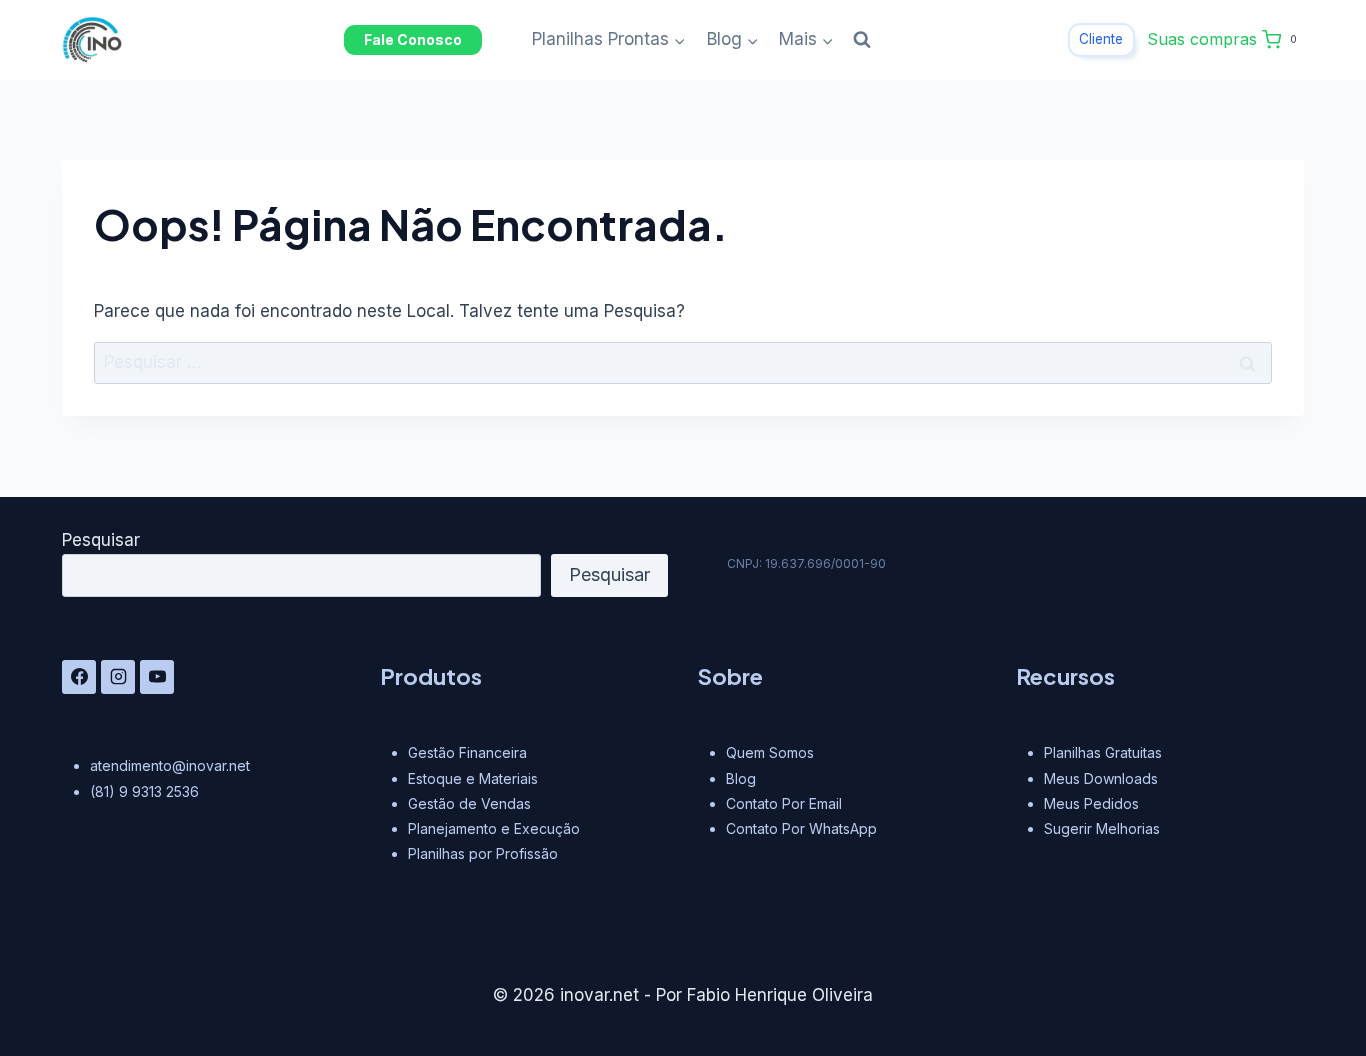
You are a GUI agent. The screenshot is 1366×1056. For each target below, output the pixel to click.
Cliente (1101, 39)
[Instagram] (118, 677)
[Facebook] (79, 677)
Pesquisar (101, 540)
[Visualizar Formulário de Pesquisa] (862, 40)
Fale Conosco (413, 39)
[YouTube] (157, 677)
